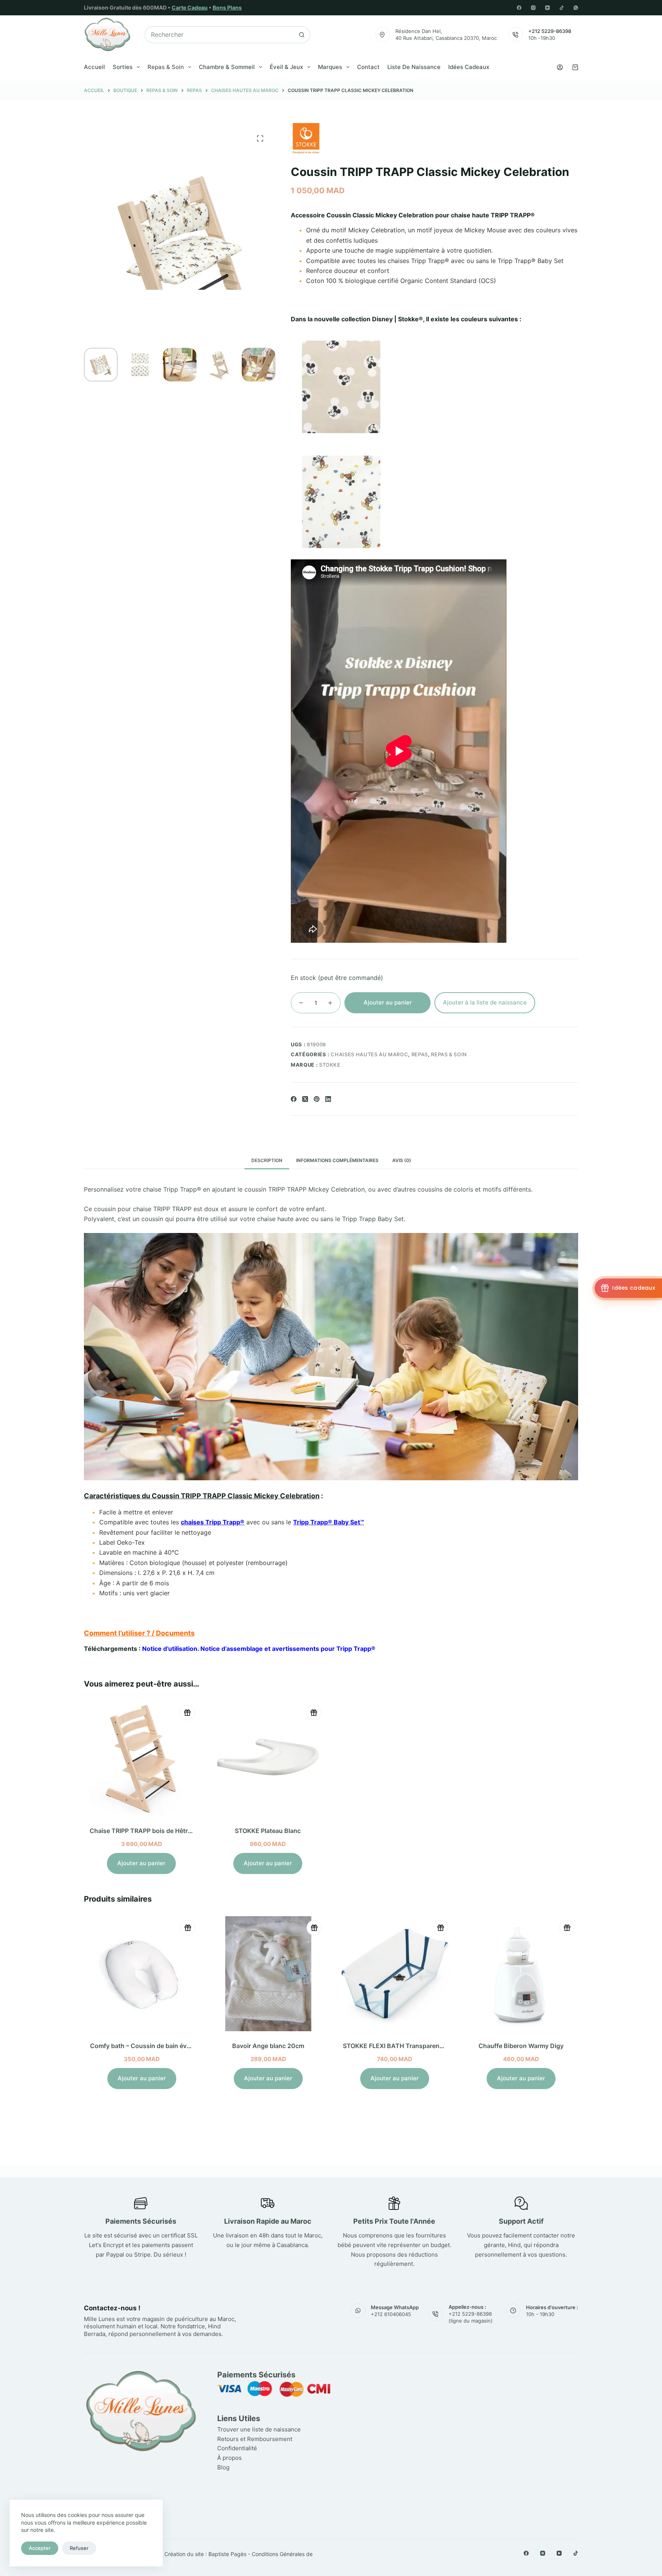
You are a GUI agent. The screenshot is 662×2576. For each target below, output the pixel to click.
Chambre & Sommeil (227, 67)
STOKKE (330, 1065)
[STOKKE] (306, 138)
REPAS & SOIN (449, 1054)
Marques (330, 67)
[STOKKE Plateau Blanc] (268, 1759)
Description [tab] (267, 1160)
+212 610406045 (391, 2314)
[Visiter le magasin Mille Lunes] (464, 2373)
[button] (331, 1633)
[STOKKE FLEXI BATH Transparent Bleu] (387, 1974)
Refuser (79, 2548)
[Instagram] (533, 8)
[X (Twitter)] (305, 1099)
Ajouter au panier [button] (141, 1863)
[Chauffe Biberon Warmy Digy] (514, 1974)
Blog (223, 2467)
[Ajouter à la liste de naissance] (187, 1713)
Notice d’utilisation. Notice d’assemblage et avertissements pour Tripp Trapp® (259, 1649)
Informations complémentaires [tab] (337, 1160)
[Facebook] (519, 8)
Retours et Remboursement (255, 2439)
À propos (229, 2458)
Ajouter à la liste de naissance (485, 1002)
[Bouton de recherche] (302, 35)
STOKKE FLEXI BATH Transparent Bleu (392, 2046)
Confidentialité (237, 2448)
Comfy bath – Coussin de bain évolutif (139, 2046)
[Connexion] (560, 67)
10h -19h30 (542, 38)
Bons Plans (227, 7)
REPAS (420, 1054)
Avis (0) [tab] (402, 1160)
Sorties (123, 67)
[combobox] (219, 35)
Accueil (94, 67)
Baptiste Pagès (227, 2554)
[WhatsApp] (576, 8)
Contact (368, 67)
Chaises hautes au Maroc (369, 1054)
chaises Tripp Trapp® (213, 1522)
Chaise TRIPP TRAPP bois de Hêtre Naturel (152, 1831)
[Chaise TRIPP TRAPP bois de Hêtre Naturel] (141, 1759)
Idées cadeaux (469, 67)
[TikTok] (562, 8)
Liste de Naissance (414, 67)
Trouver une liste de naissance (259, 2429)
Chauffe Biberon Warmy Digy (514, 2046)
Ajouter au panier (388, 1002)
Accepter (40, 2548)
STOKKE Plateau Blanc (268, 1831)
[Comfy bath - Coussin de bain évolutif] (134, 1974)
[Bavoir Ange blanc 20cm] (261, 1974)
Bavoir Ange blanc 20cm (261, 2046)
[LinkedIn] (328, 1099)
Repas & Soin (166, 67)
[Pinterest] (317, 1099)
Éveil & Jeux (286, 67)
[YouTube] (547, 8)
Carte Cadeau (190, 7)
